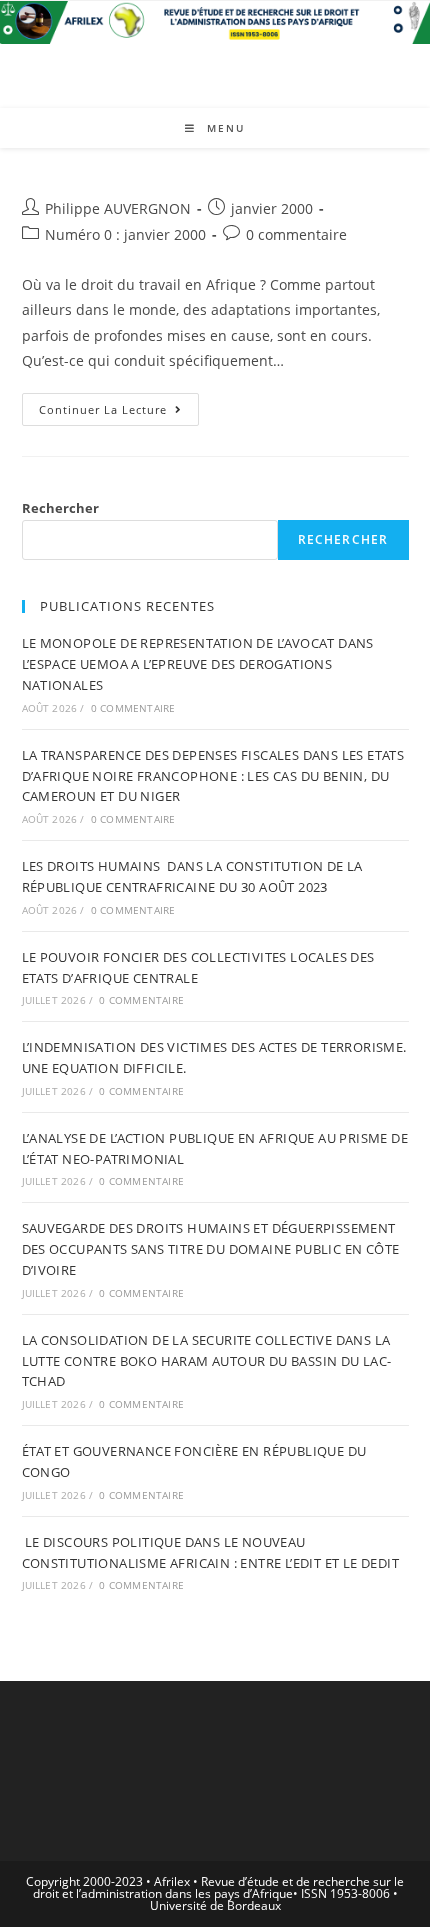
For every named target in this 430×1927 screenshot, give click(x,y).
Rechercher (60, 508)
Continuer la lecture (119, 413)
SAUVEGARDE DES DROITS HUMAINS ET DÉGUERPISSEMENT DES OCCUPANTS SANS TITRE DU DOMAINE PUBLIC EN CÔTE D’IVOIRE (211, 1249)
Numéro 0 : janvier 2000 (125, 234)
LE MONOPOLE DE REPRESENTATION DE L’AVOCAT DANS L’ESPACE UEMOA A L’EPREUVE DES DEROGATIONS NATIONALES (198, 664)
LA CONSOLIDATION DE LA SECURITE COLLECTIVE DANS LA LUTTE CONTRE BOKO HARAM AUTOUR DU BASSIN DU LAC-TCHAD (207, 1361)
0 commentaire (296, 234)
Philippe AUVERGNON (118, 208)
